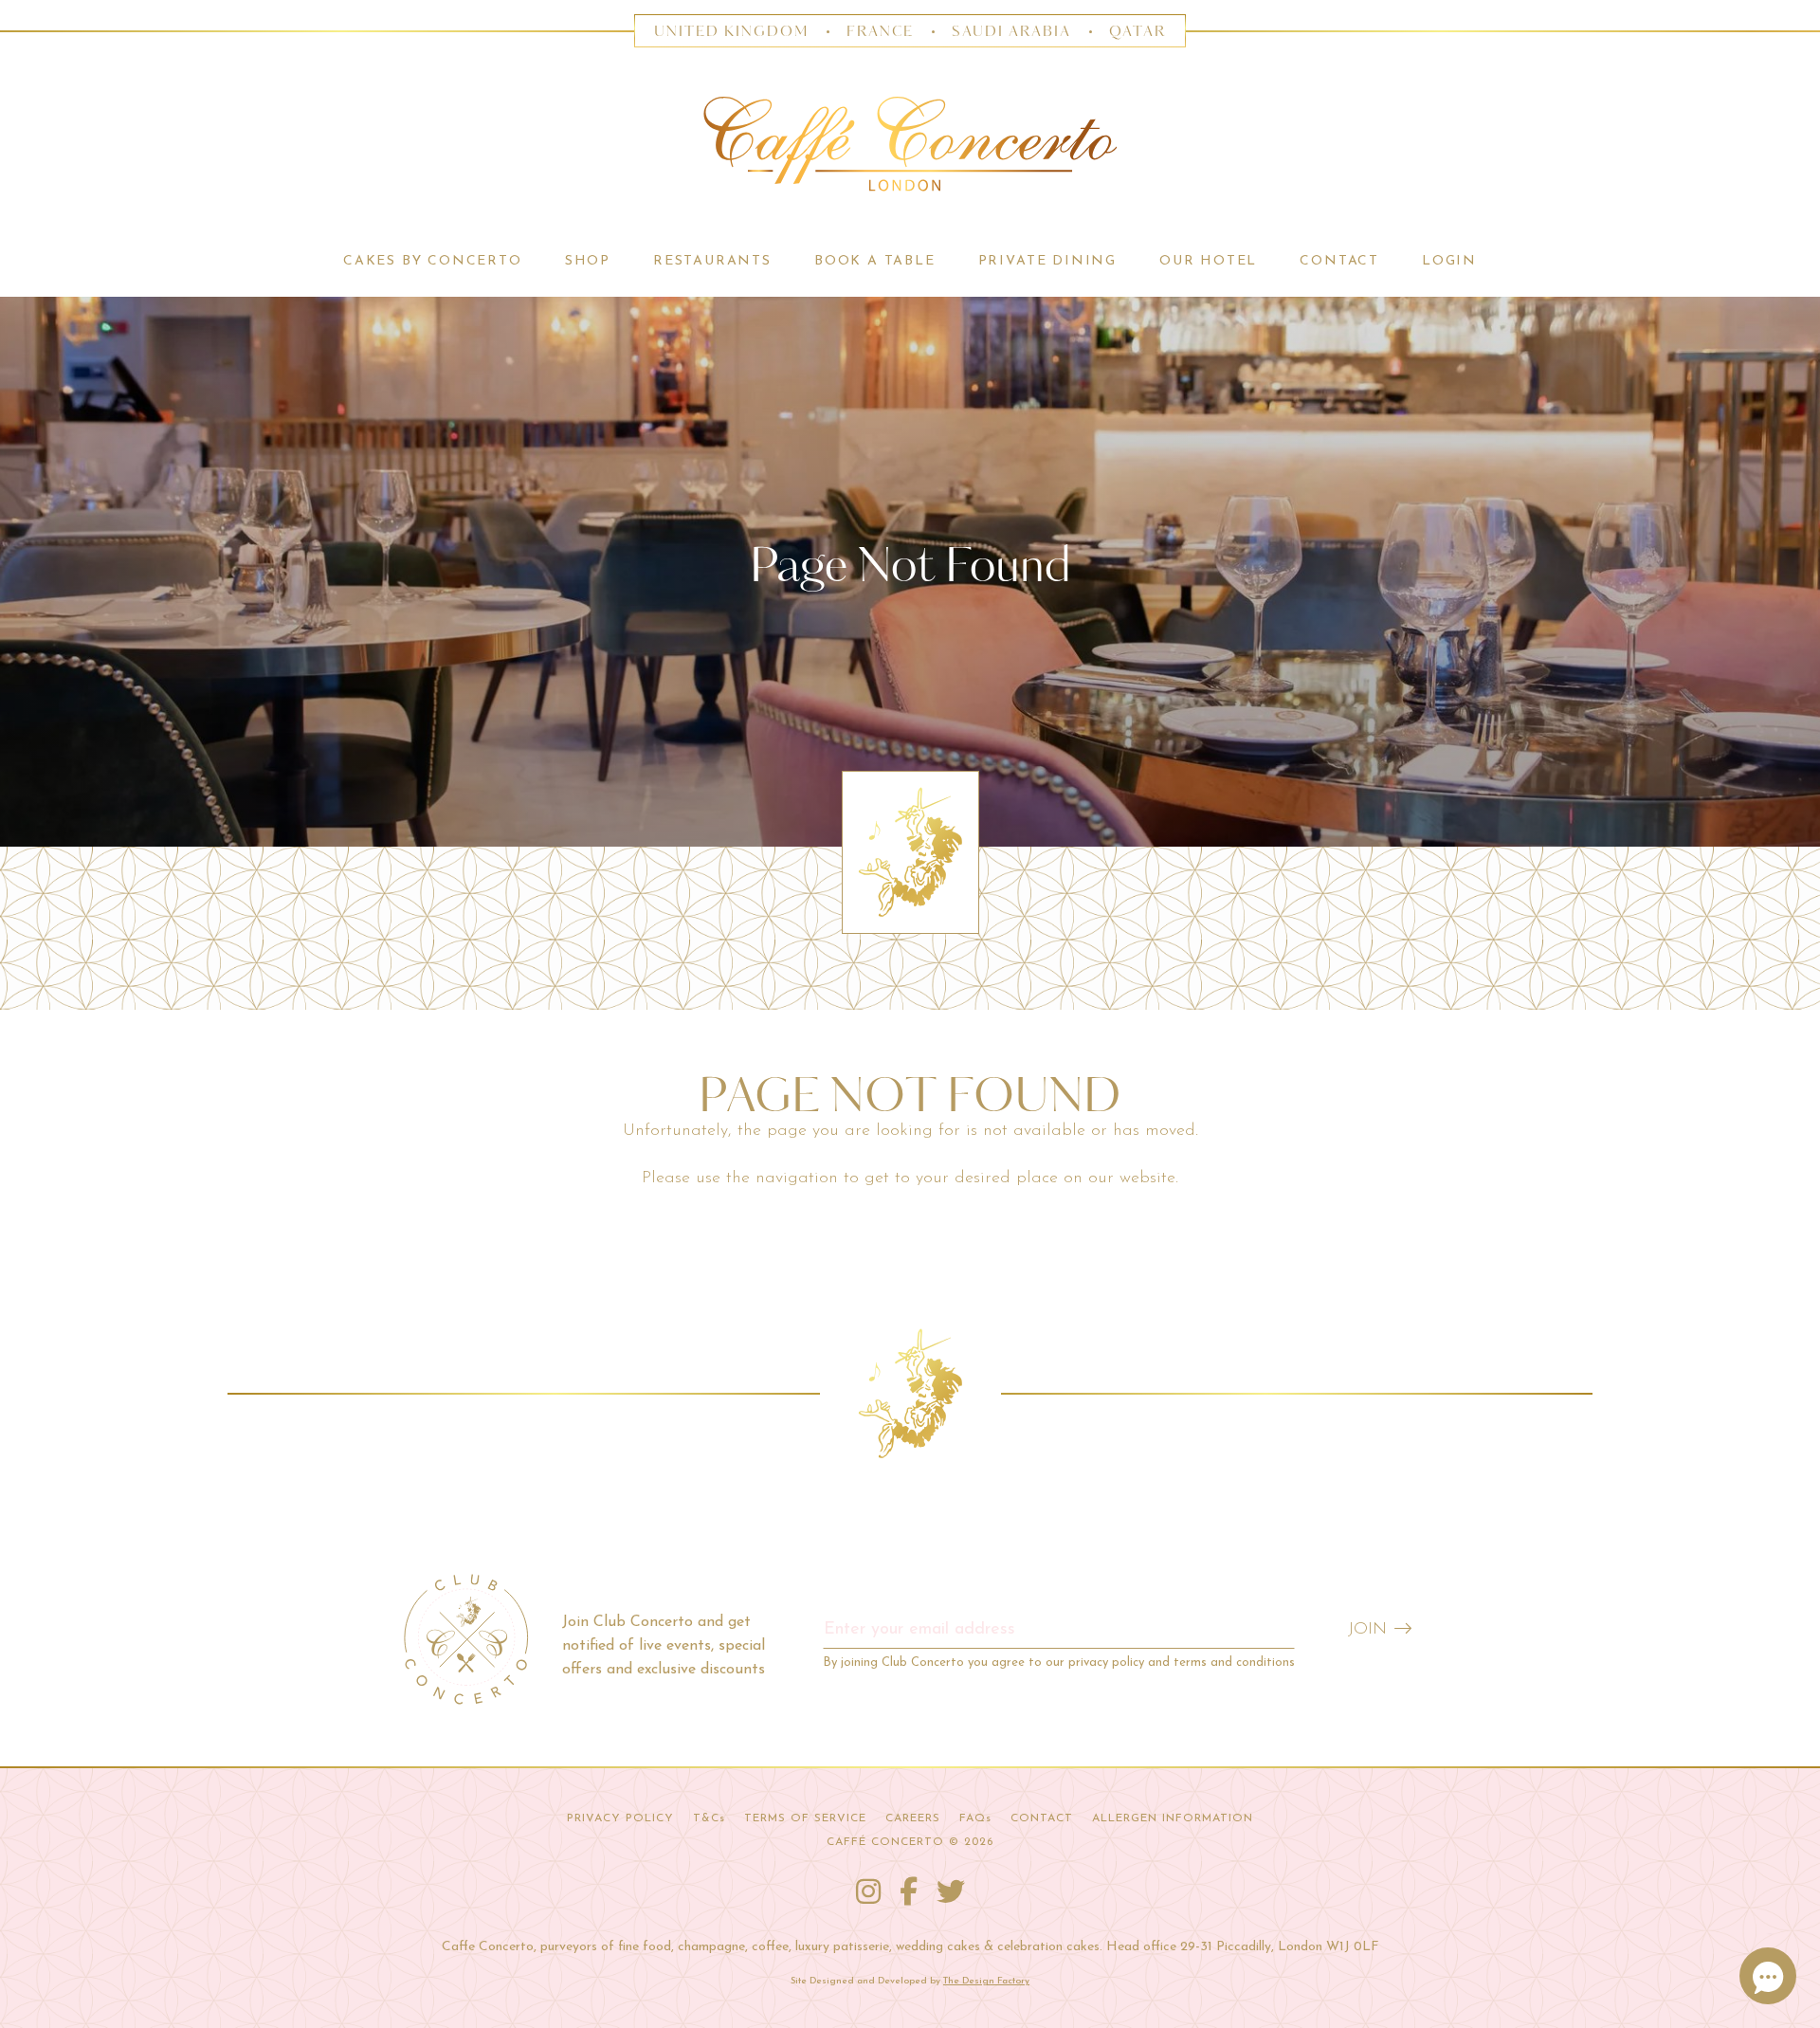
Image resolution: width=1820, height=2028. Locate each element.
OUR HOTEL (1208, 261)
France (881, 32)
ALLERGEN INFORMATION (1173, 1818)
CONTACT (1042, 1818)
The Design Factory (986, 1981)
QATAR (1137, 32)
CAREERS (913, 1818)
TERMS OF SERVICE (805, 1818)
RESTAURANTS (712, 261)
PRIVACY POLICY (620, 1818)
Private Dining (1047, 261)
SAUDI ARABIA (1011, 32)
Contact (1339, 261)
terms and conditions (1234, 1663)
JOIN (1367, 1630)
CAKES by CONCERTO (433, 261)
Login (1449, 261)
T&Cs (709, 1818)
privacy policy (1106, 1663)
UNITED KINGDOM (731, 32)
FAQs (975, 1818)
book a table (875, 261)
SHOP (588, 261)
